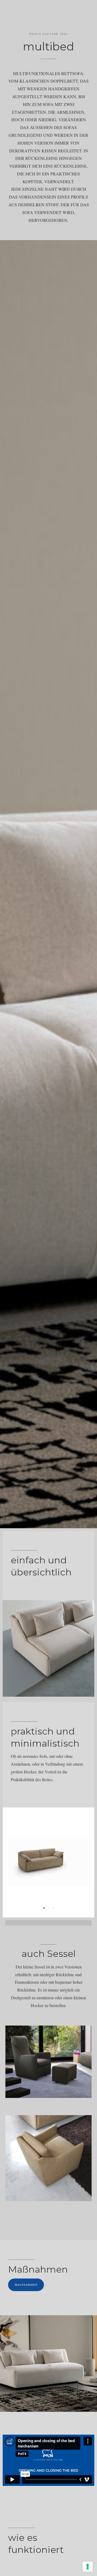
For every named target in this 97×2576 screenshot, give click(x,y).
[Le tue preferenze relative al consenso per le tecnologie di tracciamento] (88, 2567)
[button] (44, 1908)
